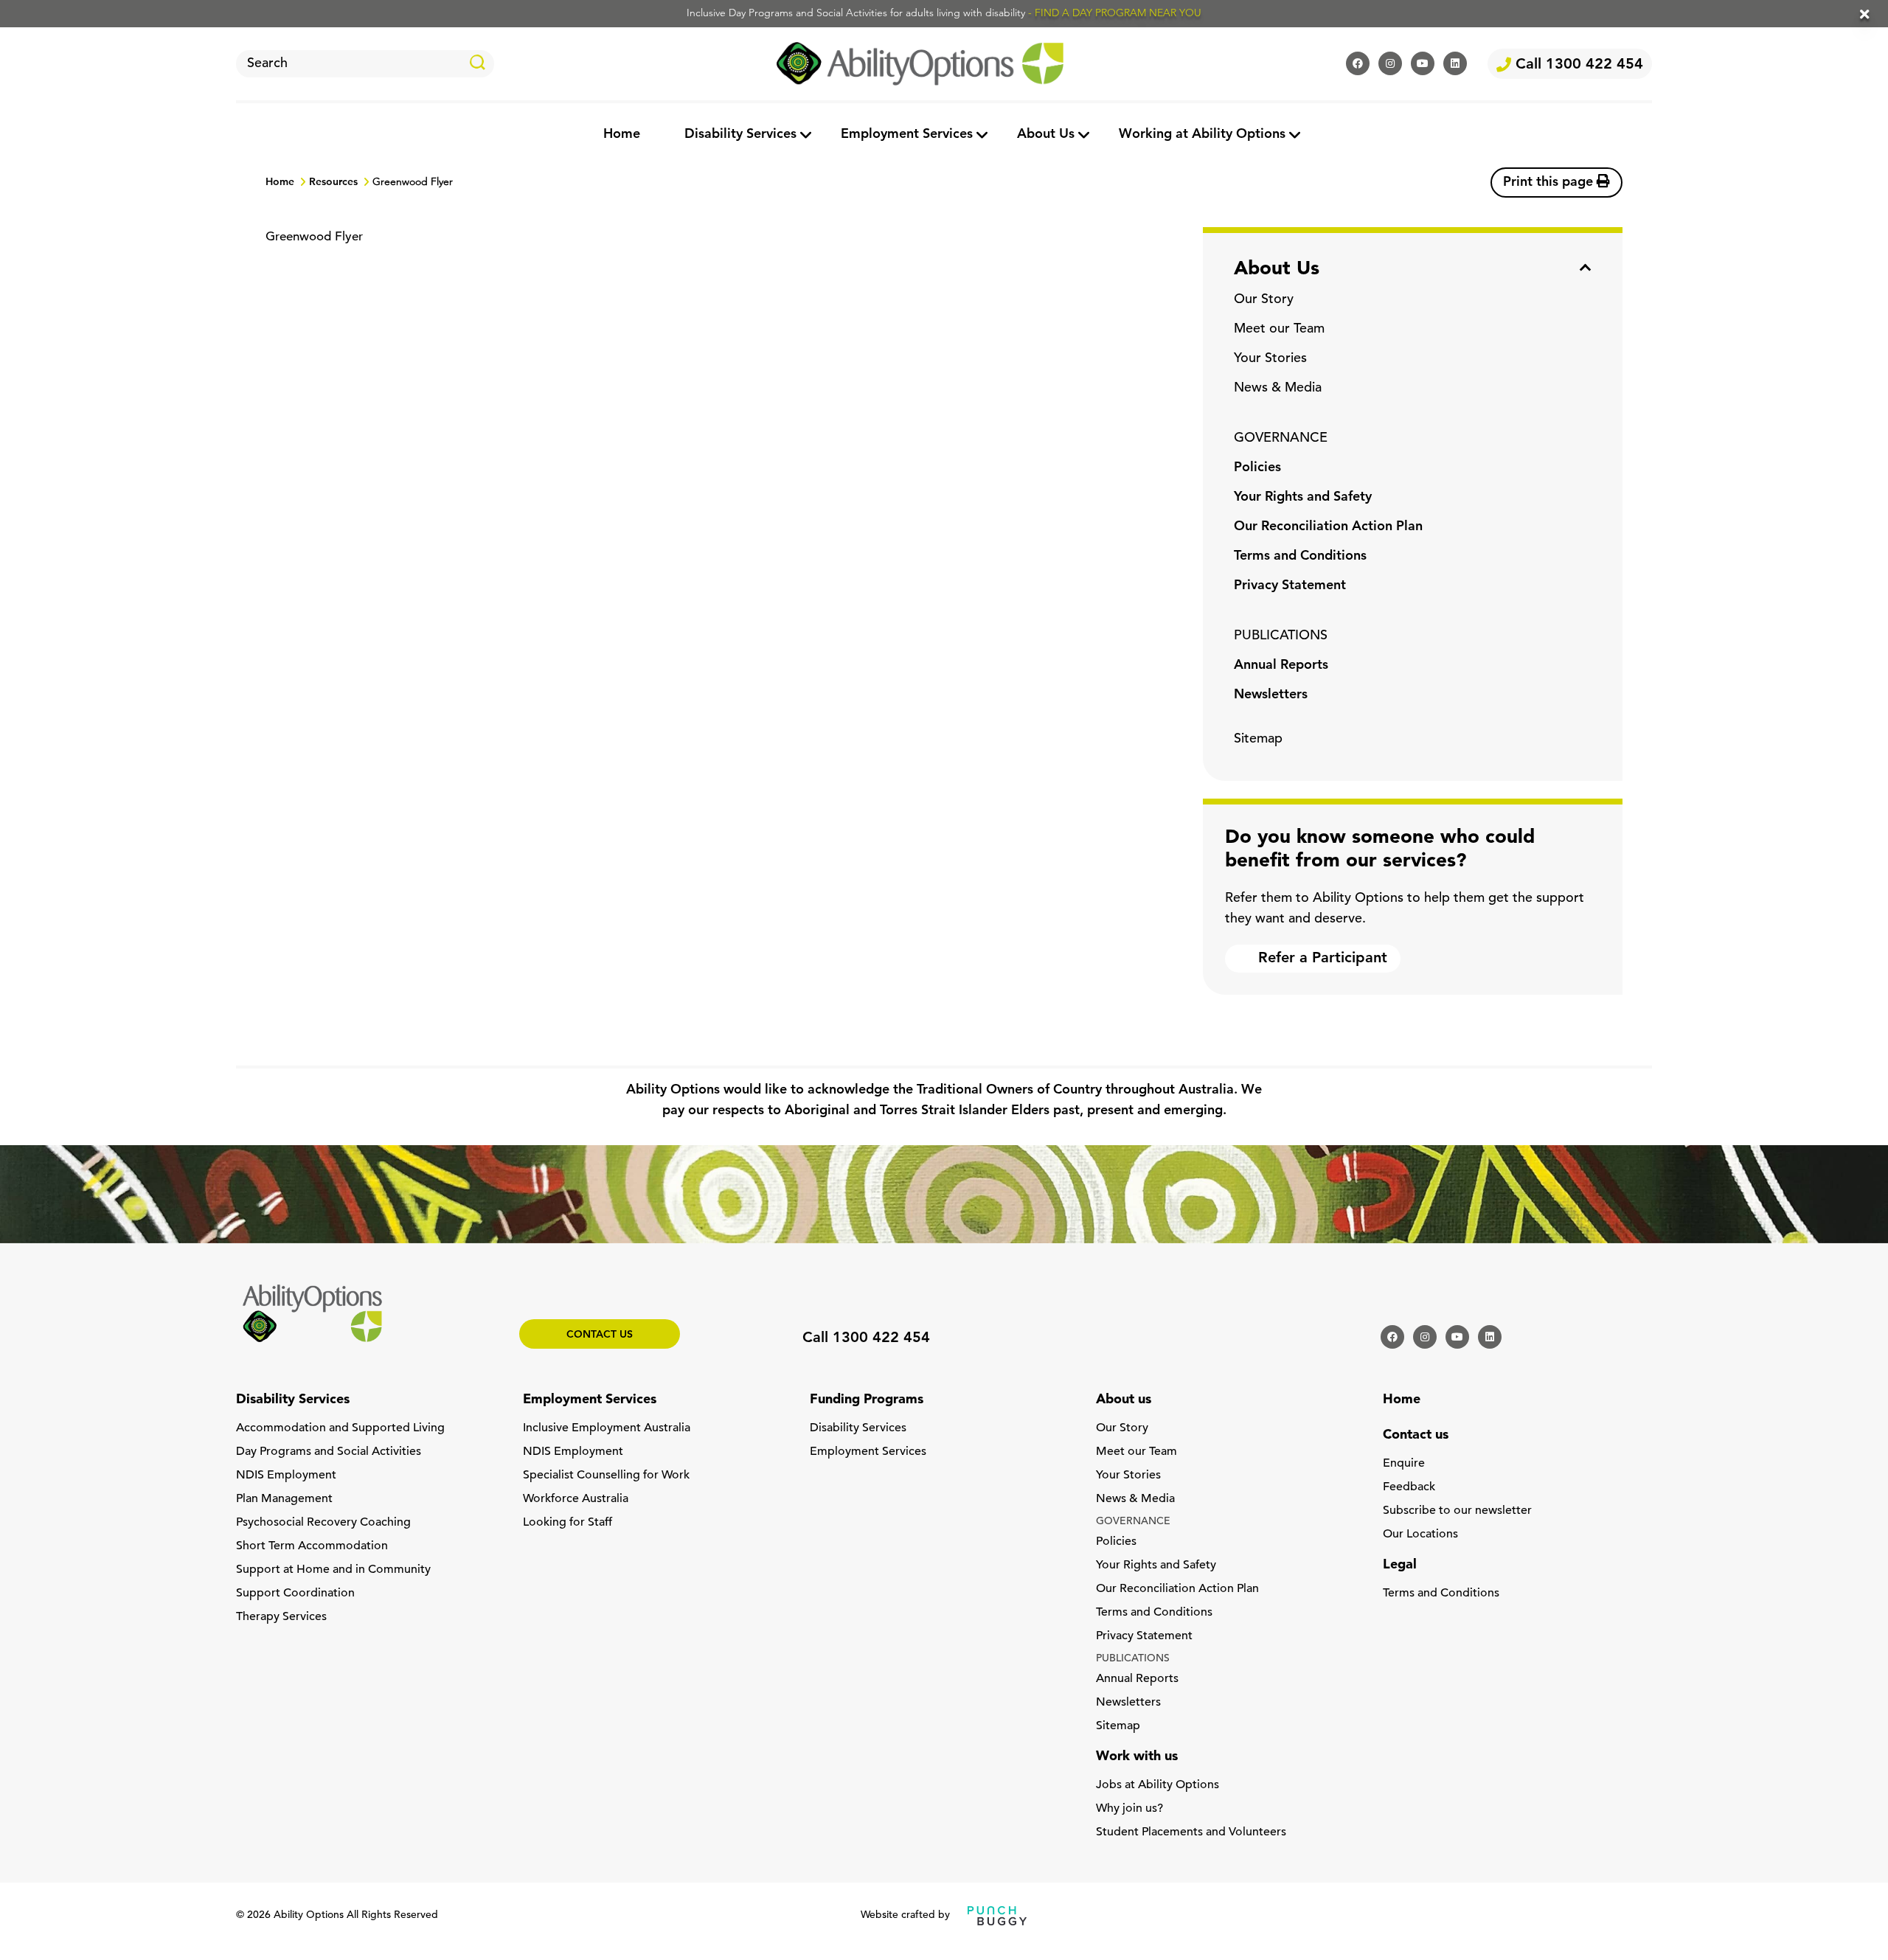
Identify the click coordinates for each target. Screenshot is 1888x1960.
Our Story (1264, 300)
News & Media (1278, 389)
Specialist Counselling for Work (606, 1476)
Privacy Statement (1290, 586)
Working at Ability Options (1202, 135)
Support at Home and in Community (333, 1570)
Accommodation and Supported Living (340, 1428)
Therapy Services (281, 1617)
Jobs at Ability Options (1158, 1785)
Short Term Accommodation (312, 1546)
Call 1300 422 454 (1577, 65)
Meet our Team (1279, 330)
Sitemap (1258, 740)
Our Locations (1420, 1535)
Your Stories (1270, 359)
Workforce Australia (576, 1499)
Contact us (600, 1335)
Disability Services (740, 135)
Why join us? (1129, 1809)
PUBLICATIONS (1281, 636)
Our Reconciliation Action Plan (1328, 527)
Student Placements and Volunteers (1191, 1832)
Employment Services (907, 135)
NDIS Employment (286, 1476)
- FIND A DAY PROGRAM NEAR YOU (1115, 14)
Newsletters (1271, 695)
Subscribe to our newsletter (1457, 1511)
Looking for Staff (568, 1523)
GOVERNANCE (1281, 439)
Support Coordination (295, 1594)
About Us (1046, 135)
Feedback (1409, 1487)
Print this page (1550, 183)
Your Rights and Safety (1303, 498)
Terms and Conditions (1300, 557)
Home (622, 135)
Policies (1257, 468)
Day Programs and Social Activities (329, 1452)
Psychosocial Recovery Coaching (323, 1523)
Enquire (1404, 1464)
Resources (333, 183)
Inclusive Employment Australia (607, 1428)
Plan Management (284, 1499)
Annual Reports (1281, 666)
